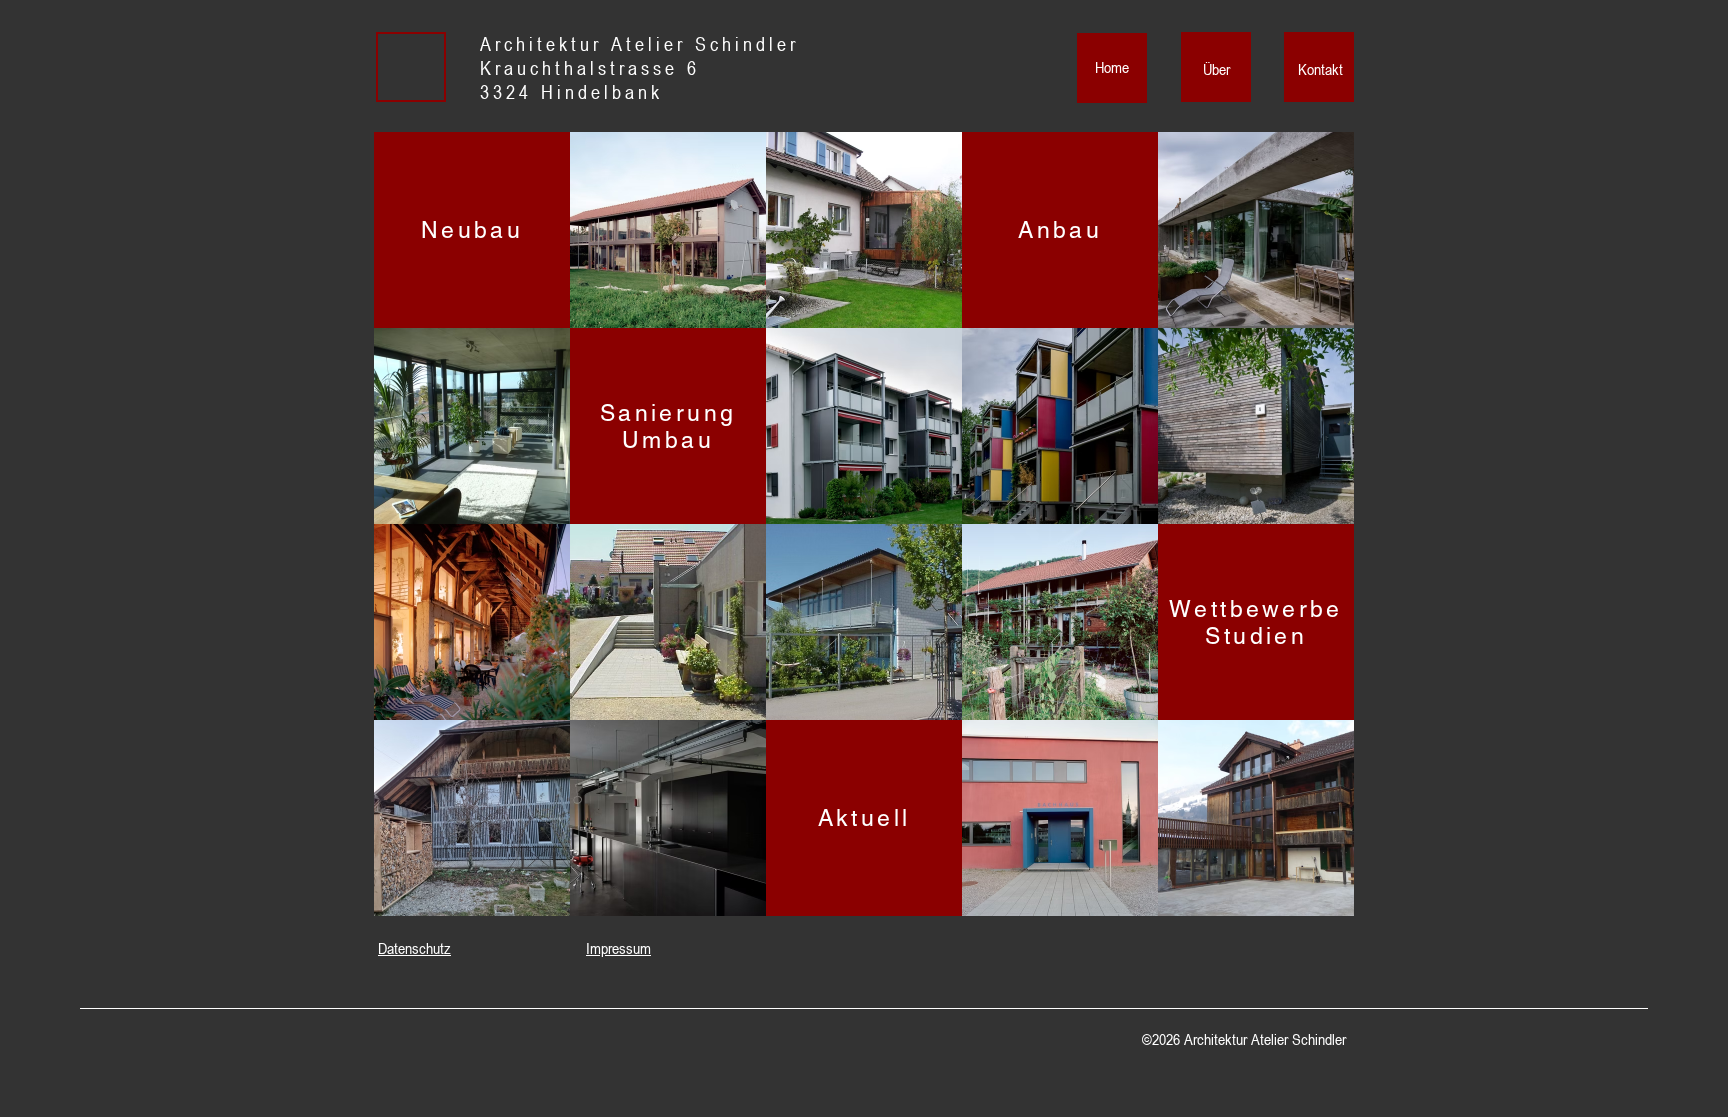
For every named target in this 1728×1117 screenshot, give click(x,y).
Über (1216, 69)
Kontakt (1320, 69)
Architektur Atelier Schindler (639, 44)
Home (1112, 67)
